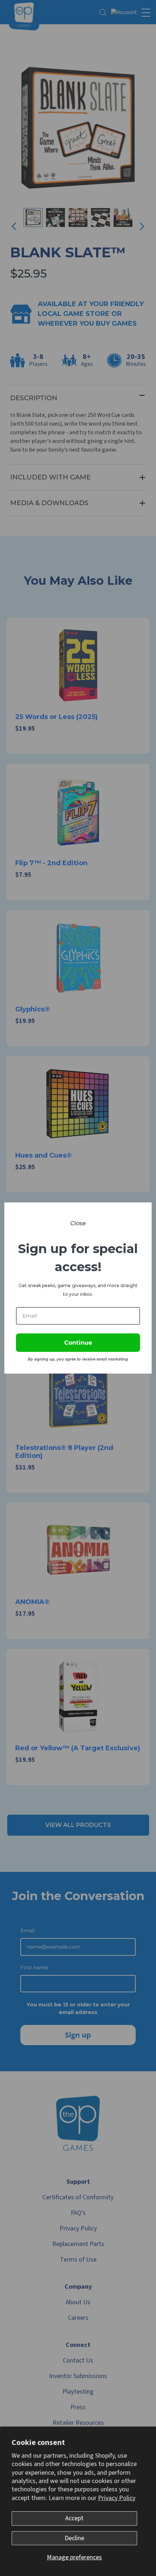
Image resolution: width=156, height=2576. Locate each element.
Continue (78, 1343)
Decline (74, 2538)
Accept (74, 2518)
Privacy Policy (117, 2498)
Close (78, 1223)
